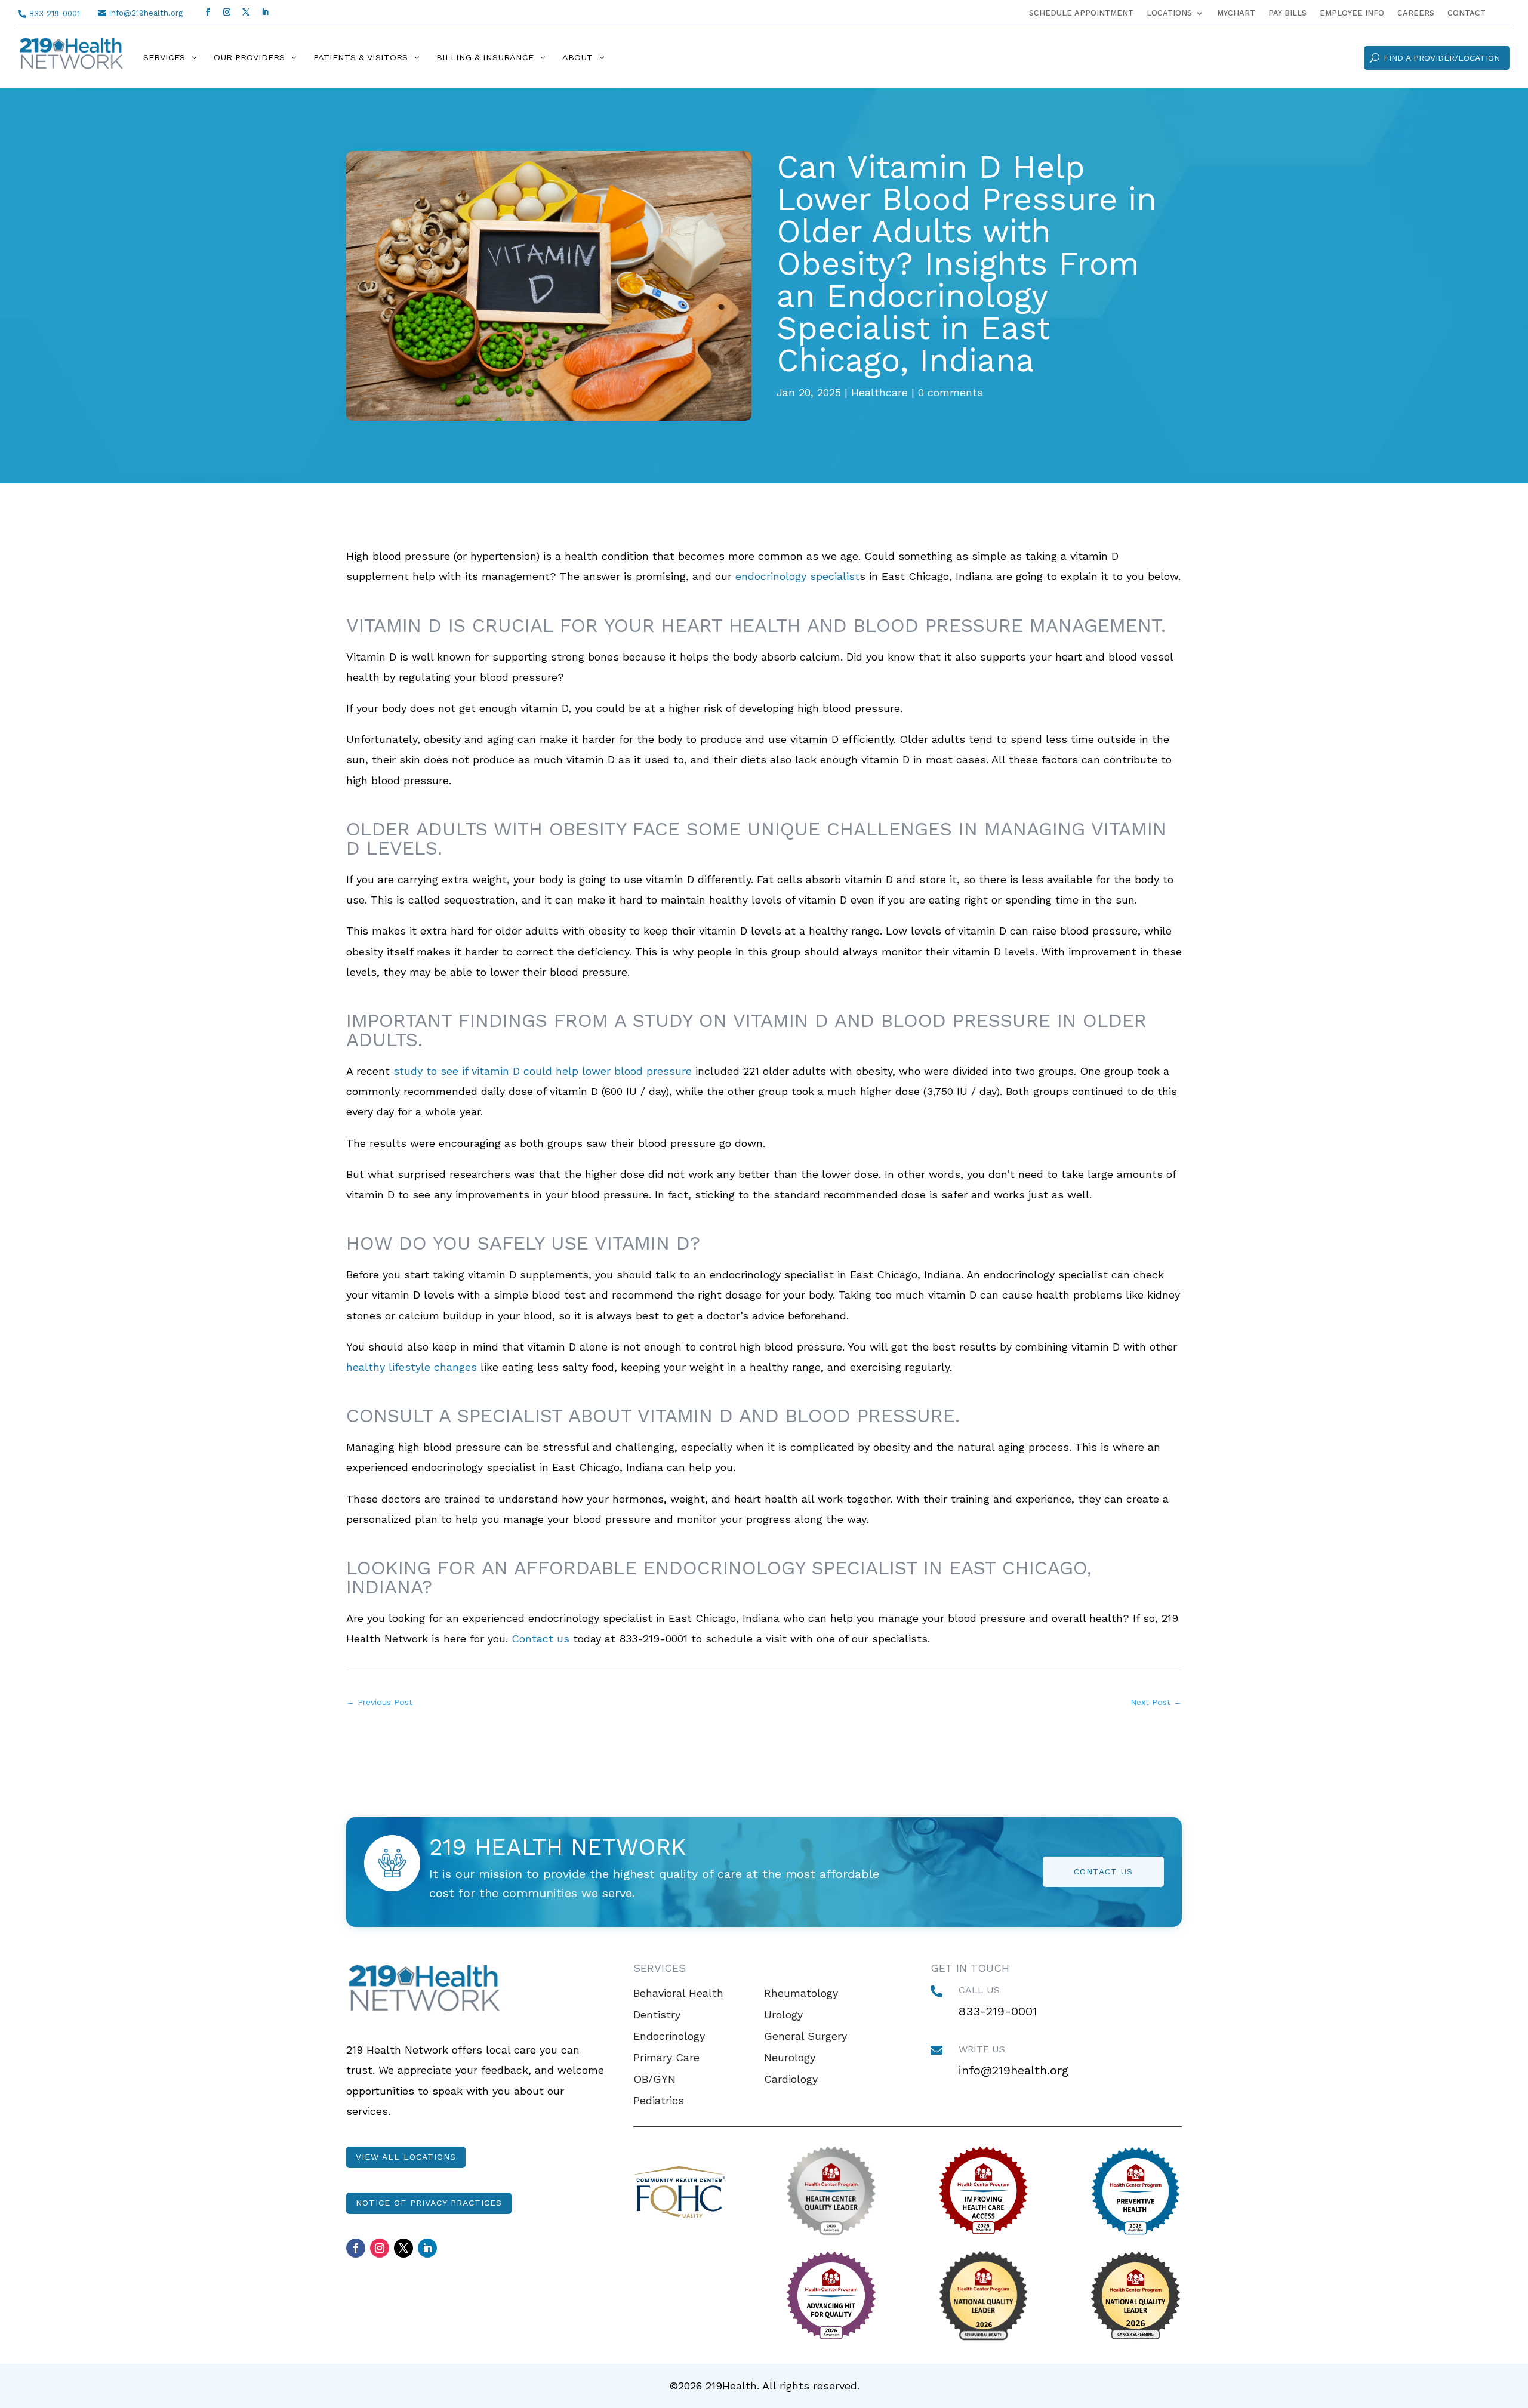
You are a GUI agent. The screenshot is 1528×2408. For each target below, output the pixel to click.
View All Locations (406, 2157)
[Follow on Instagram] (227, 12)
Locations (1169, 13)
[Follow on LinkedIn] (265, 12)
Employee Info (1352, 13)
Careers (1416, 13)
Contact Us (1103, 1871)
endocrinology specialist (797, 576)
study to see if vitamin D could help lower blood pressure (543, 1071)
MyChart (1236, 13)
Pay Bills (1287, 13)
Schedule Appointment (1081, 13)
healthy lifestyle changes (412, 1367)
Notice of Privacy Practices (429, 2203)
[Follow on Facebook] (208, 12)
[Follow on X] (246, 12)
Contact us (539, 1638)
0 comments (951, 392)
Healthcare (879, 392)
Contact (1467, 13)
